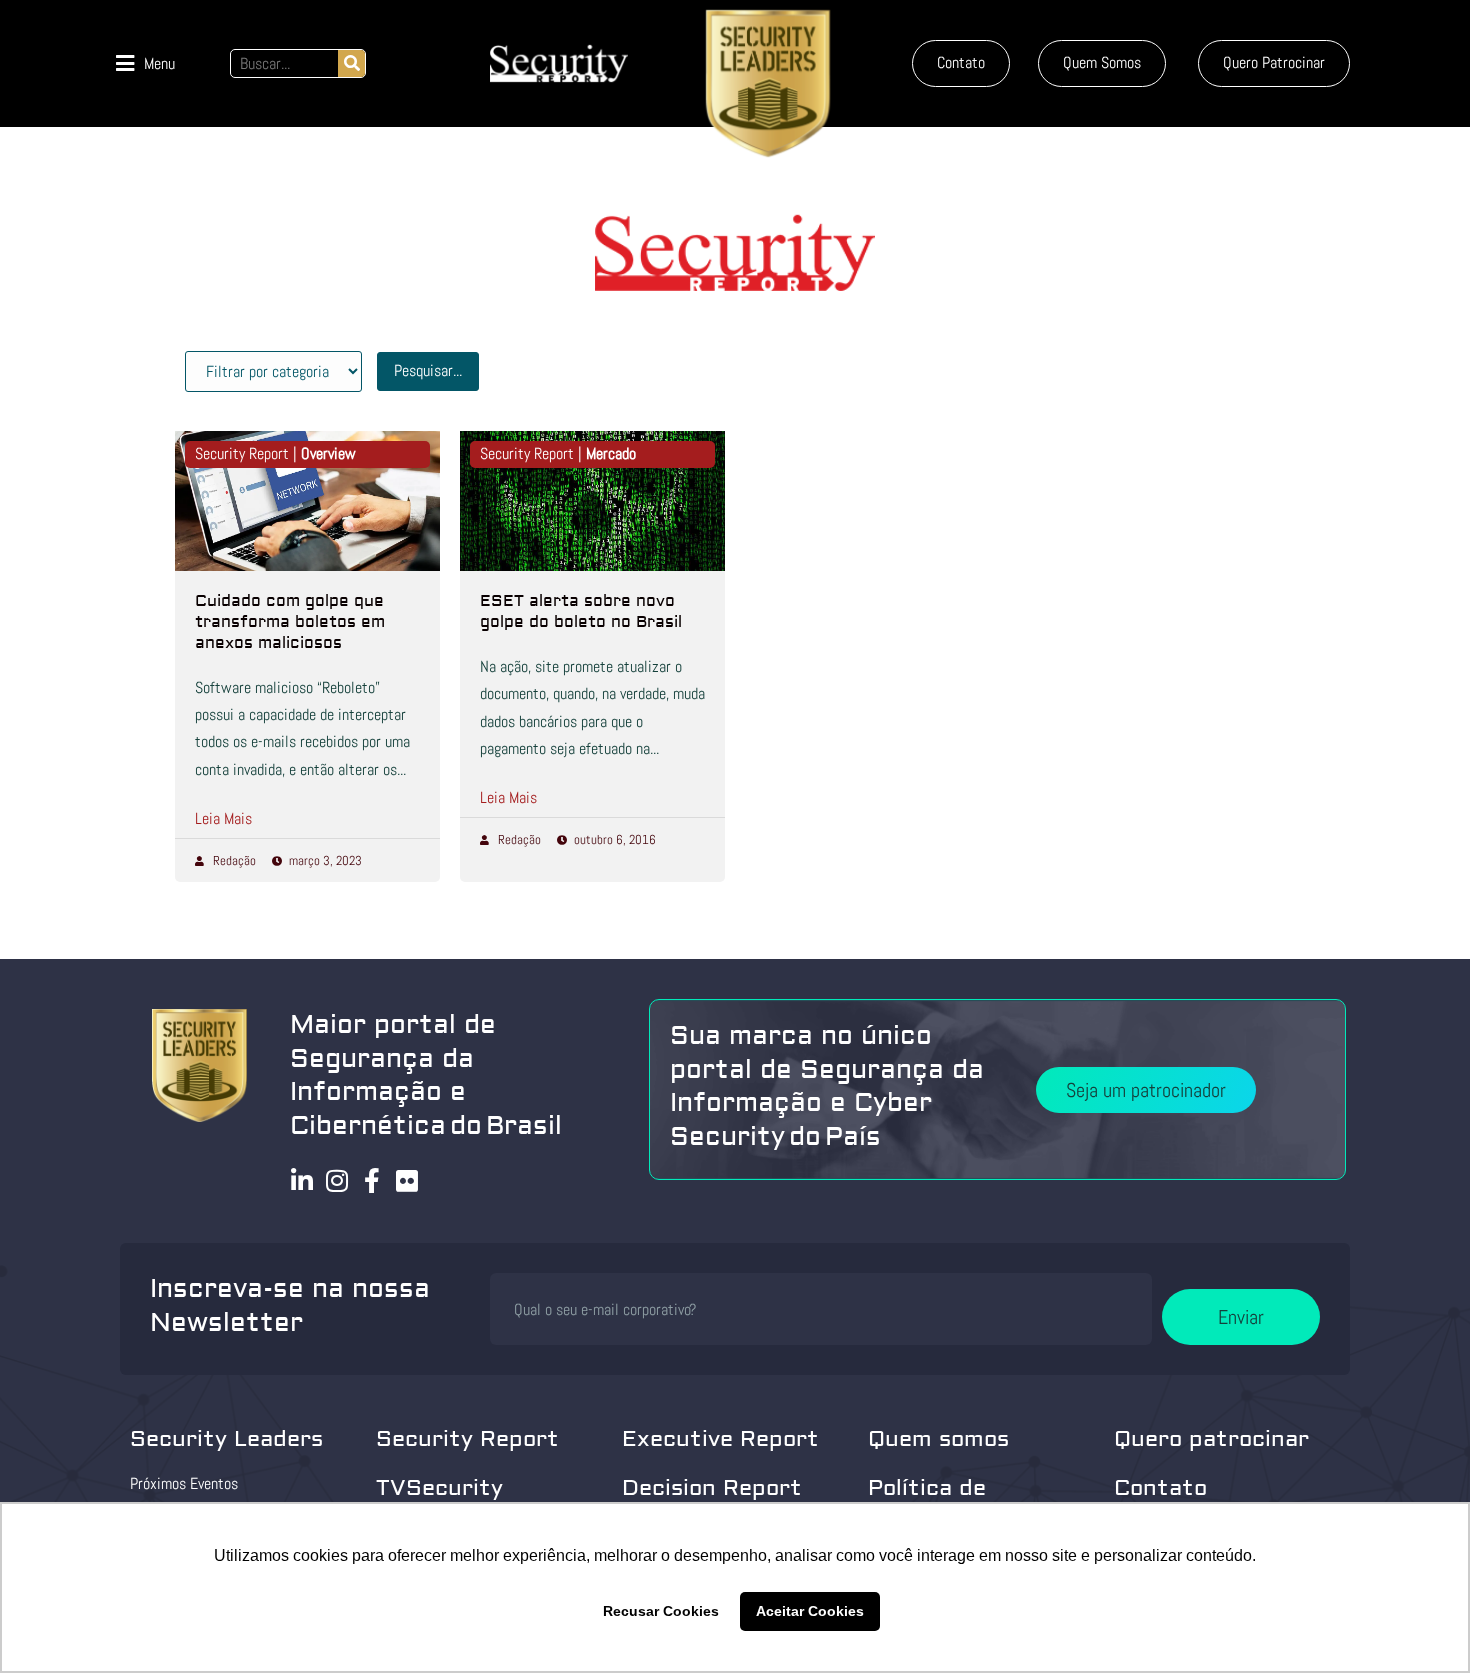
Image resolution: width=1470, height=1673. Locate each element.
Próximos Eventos (184, 1483)
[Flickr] (407, 1180)
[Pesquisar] (351, 63)
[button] (145, 63)
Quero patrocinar (1211, 1439)
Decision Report (712, 1488)
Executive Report (720, 1439)
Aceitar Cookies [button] (810, 1611)
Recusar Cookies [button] (661, 1611)
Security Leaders (226, 1439)
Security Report (467, 1439)
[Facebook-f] (372, 1180)
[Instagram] (337, 1180)
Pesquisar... (428, 370)
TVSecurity (439, 1488)
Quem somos (938, 1439)
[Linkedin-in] (302, 1180)
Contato (1160, 1488)
